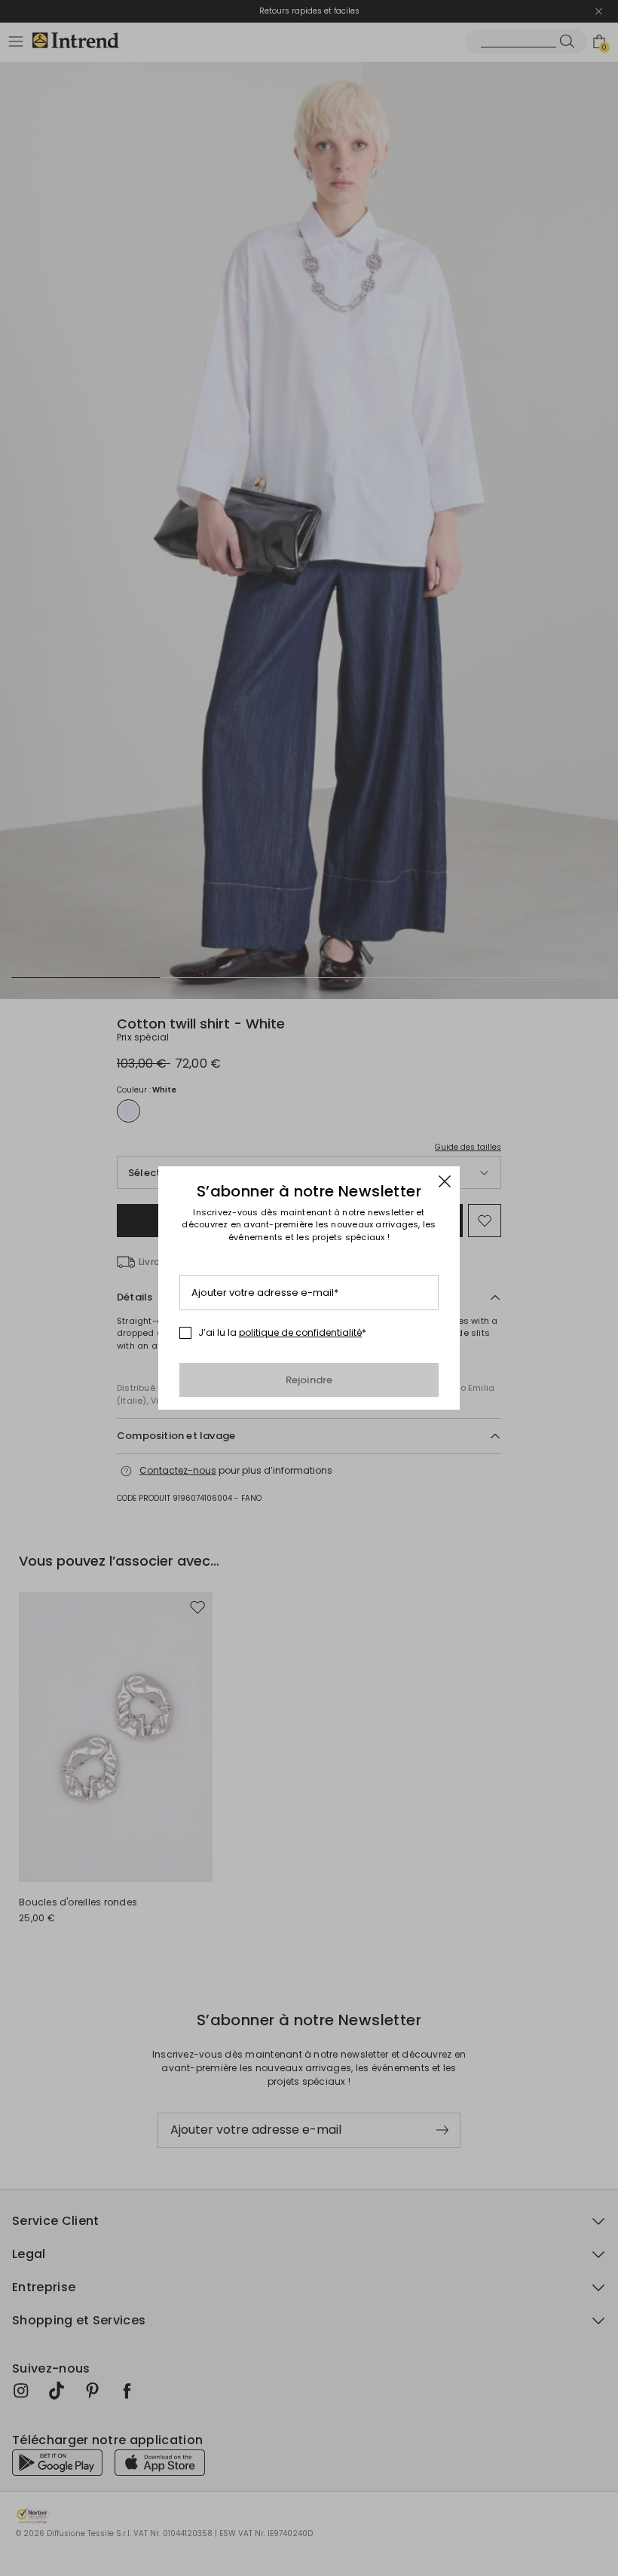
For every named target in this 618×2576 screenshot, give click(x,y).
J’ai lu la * (282, 1333)
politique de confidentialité (300, 1332)
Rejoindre (309, 1380)
